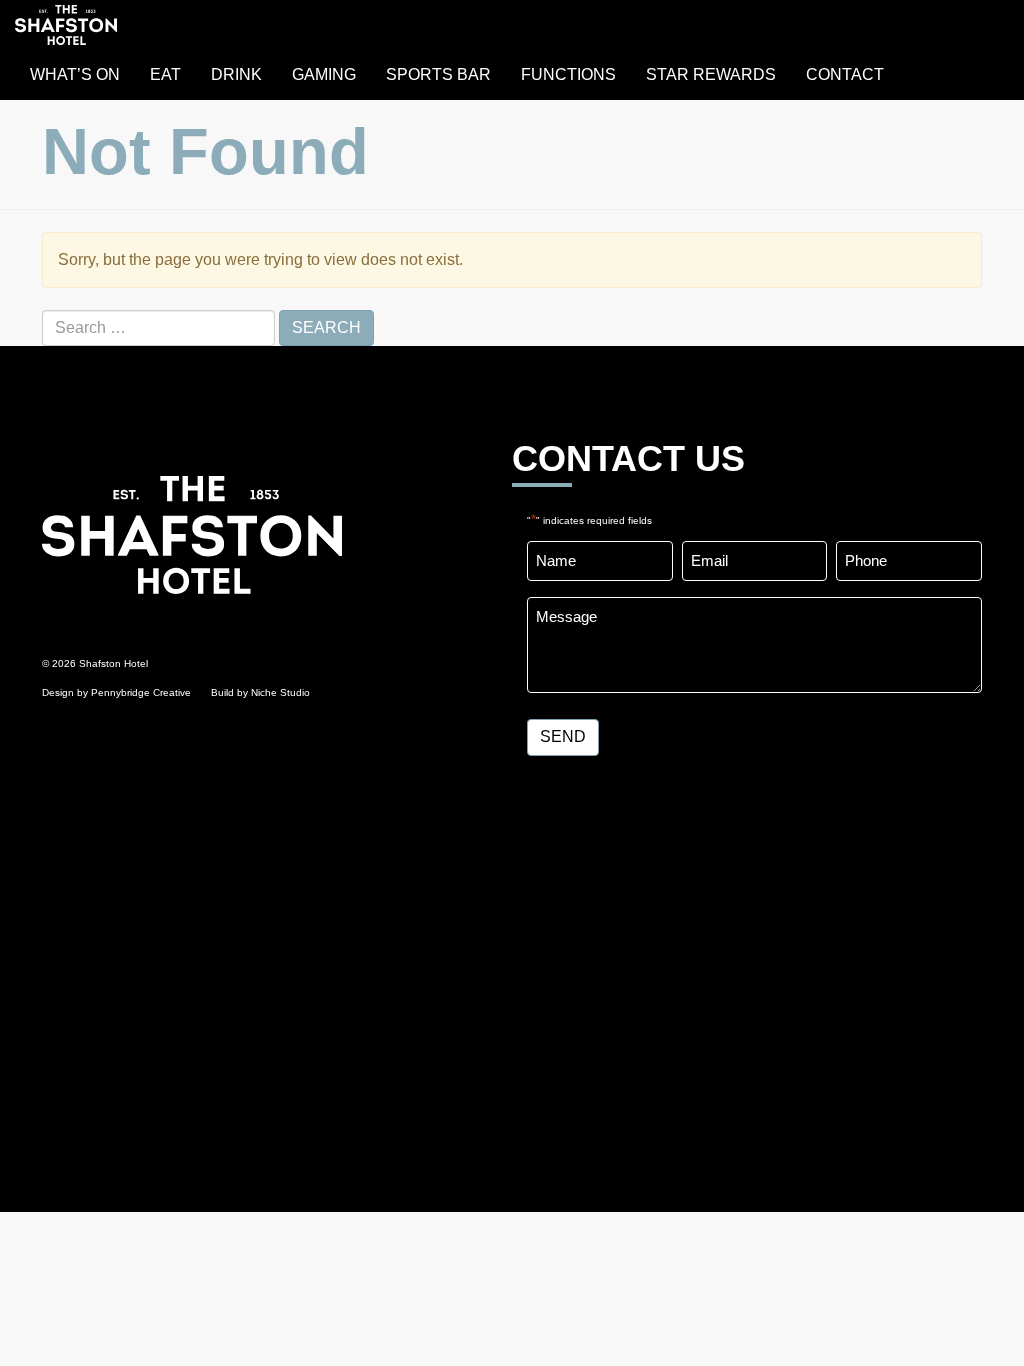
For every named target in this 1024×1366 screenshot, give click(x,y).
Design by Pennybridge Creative (116, 692)
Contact (845, 74)
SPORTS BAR (438, 74)
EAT (165, 74)
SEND (563, 736)
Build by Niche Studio (260, 692)
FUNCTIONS (568, 74)
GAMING (324, 74)
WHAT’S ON (75, 74)
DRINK (236, 74)
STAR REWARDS (711, 74)
